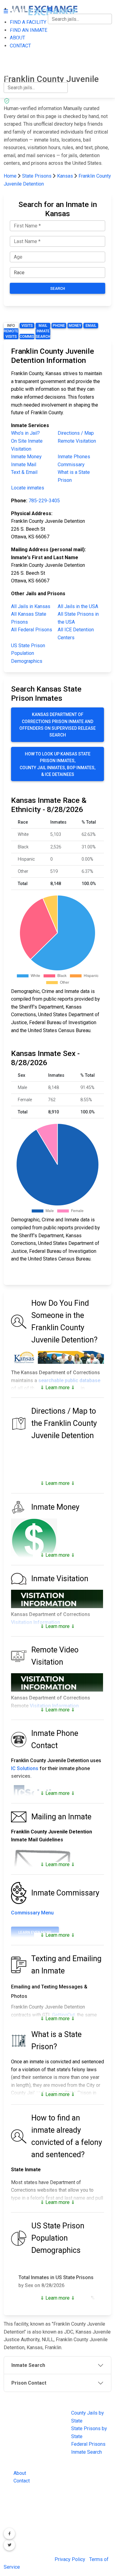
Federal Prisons (88, 2444)
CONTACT (14, 66)
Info (11, 326)
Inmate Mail (24, 465)
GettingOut (63, 2015)
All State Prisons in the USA (78, 618)
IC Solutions (25, 1768)
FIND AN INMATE (22, 40)
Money (75, 326)
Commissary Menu (32, 1913)
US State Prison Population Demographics (28, 653)
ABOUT (11, 53)
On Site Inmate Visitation (27, 445)
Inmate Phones (74, 457)
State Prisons (37, 176)
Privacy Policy (70, 2559)
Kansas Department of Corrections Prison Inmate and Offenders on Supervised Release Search (57, 725)
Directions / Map (76, 433)
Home (10, 176)
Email (91, 326)
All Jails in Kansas (31, 606)
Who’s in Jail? (25, 433)
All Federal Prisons (32, 630)
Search (58, 289)
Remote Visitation (77, 441)
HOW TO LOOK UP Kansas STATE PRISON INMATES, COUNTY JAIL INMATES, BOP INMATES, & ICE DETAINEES (57, 764)
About (20, 2473)
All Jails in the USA (78, 606)
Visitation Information (36, 1622)
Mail (43, 326)
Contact (22, 2481)
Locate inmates (28, 488)
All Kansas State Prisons (29, 618)
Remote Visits (11, 334)
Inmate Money (26, 457)
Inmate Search (43, 334)
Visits (27, 326)
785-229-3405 (44, 501)
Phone (59, 326)
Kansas (65, 176)
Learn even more (35, 1932)
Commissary (27, 337)
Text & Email (24, 472)
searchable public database (69, 1380)
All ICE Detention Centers (76, 634)
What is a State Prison (74, 476)
